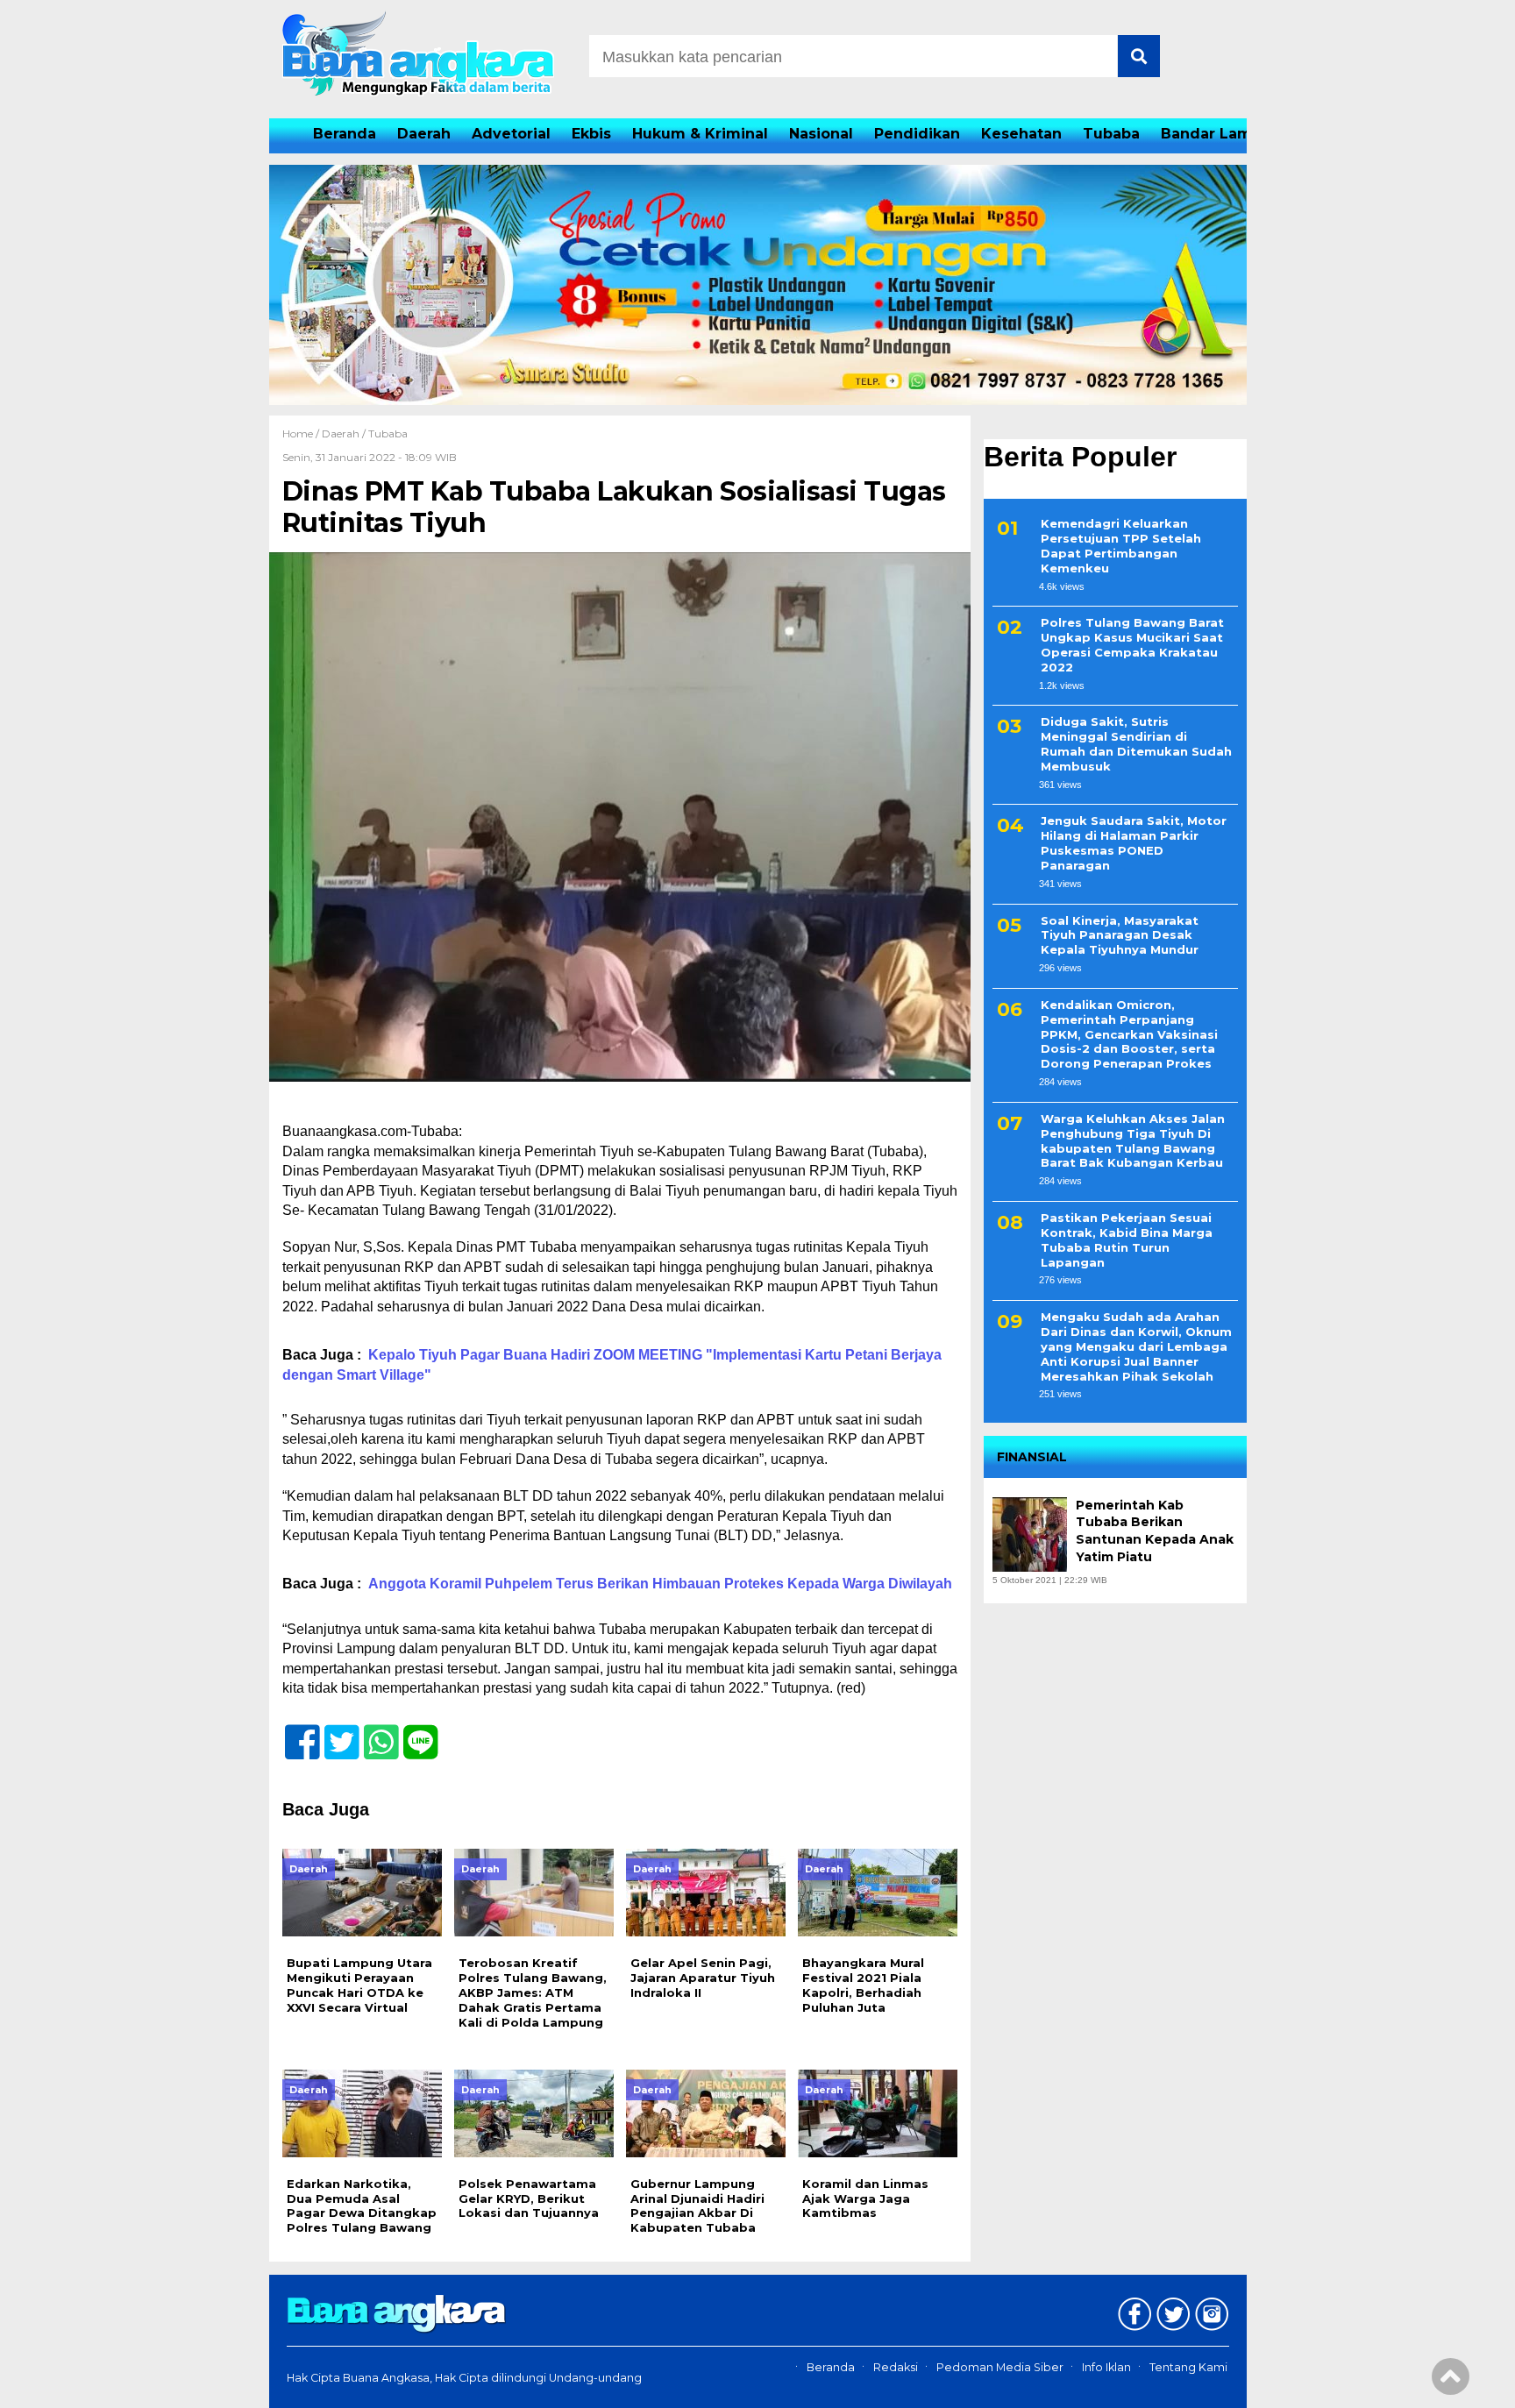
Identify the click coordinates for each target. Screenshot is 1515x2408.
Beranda (345, 134)
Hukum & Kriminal (700, 134)
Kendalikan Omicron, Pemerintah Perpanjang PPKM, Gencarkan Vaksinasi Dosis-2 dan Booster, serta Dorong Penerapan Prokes (1129, 1034)
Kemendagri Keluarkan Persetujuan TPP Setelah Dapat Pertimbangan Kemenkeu (1121, 546)
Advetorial (511, 134)
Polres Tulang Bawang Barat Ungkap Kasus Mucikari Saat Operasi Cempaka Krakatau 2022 (1132, 645)
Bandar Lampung (1226, 134)
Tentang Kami (1188, 2367)
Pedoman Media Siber (1000, 2367)
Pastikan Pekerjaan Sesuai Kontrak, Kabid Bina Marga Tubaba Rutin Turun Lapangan (1127, 1240)
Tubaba (1111, 134)
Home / (302, 433)
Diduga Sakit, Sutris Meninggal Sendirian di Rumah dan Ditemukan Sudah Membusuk (1136, 744)
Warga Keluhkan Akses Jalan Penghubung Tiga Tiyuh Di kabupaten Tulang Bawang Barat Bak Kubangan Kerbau (1133, 1141)
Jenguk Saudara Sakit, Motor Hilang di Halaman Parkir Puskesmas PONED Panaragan (1134, 844)
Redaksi (896, 2367)
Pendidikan (917, 134)
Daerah (424, 134)
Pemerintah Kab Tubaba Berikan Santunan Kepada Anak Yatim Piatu (1155, 1531)
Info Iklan (1106, 2367)
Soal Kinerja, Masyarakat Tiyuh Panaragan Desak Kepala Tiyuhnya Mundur (1120, 935)
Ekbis (591, 134)
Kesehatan (1021, 134)
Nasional (821, 134)
